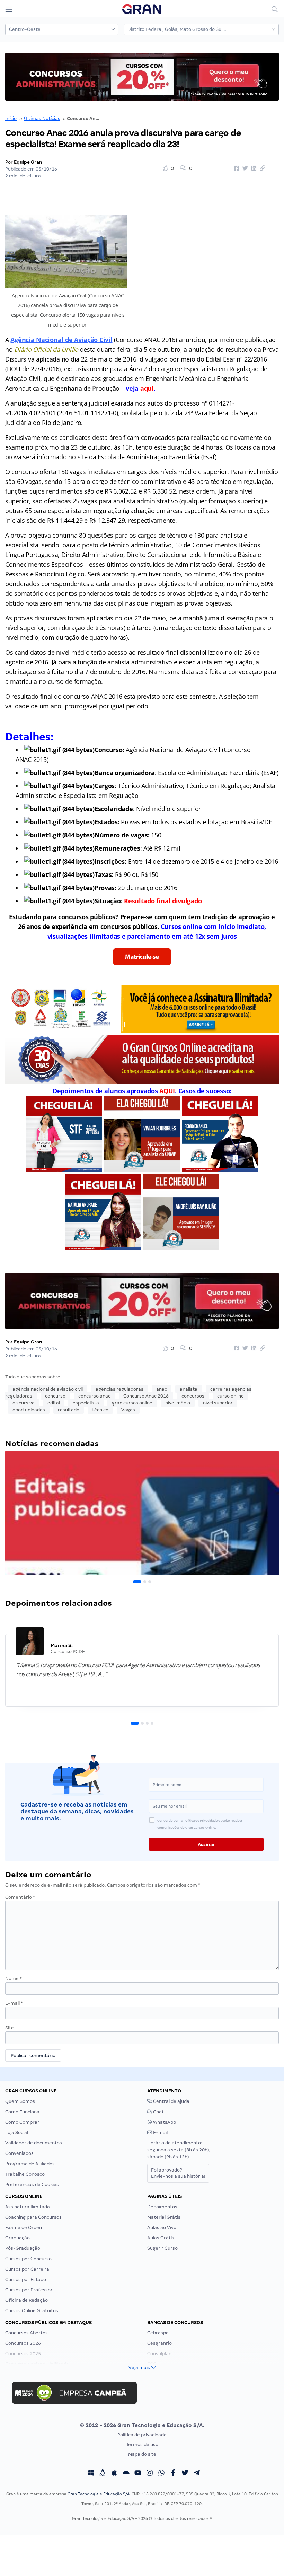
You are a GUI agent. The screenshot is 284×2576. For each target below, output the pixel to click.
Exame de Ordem (24, 2227)
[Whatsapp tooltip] (161, 2474)
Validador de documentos (34, 2143)
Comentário (20, 1897)
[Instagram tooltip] (150, 2474)
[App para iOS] (114, 2474)
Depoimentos (162, 2207)
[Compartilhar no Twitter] (244, 168)
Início (11, 118)
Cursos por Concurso (28, 2259)
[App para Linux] (103, 2474)
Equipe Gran (28, 162)
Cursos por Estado (26, 2279)
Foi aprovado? (178, 2173)
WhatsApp (164, 2122)
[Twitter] (185, 2474)
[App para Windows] (91, 2474)
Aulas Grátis (161, 2238)
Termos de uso (142, 2444)
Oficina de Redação (26, 2300)
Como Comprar (22, 2122)
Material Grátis (164, 2217)
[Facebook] (173, 2474)
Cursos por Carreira (27, 2269)
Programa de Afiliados (30, 2164)
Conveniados (19, 2153)
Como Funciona (22, 2112)
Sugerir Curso (162, 2248)
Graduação (17, 2238)
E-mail (14, 2003)
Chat (158, 2112)
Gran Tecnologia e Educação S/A (99, 2494)
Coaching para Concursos (33, 2217)
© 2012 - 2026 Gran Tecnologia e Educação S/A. (142, 2425)
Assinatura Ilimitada (28, 2207)
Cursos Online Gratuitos (32, 2311)
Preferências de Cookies (32, 2185)
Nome (14, 1979)
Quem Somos (20, 2101)
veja (140, 388)
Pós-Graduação (23, 2248)
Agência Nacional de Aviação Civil (61, 340)
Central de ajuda (171, 2101)
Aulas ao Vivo (162, 2227)
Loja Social (17, 2133)
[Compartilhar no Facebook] (236, 168)
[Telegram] (197, 2474)
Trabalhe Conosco (25, 2174)
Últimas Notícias (42, 118)
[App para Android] (126, 2474)
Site (10, 2028)
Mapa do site (142, 2454)
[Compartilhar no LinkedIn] (253, 168)
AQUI (167, 1091)
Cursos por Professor (29, 2290)
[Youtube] (138, 2474)
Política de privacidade (142, 2435)
